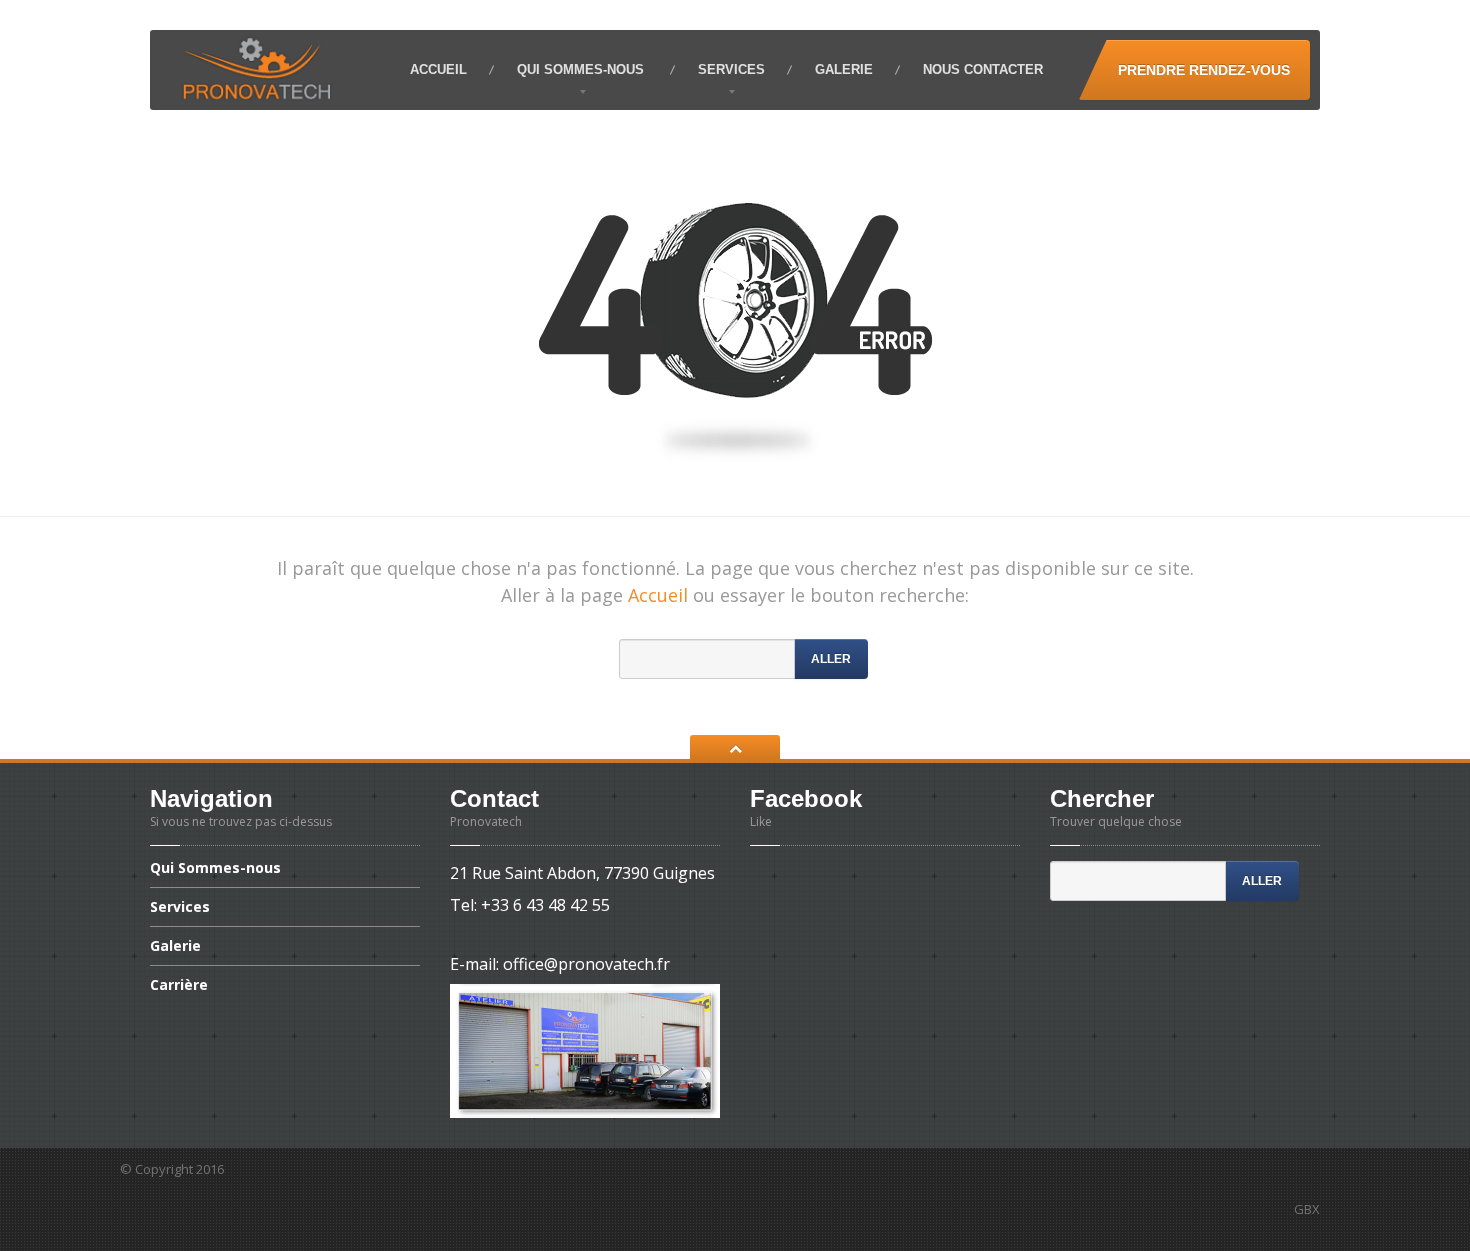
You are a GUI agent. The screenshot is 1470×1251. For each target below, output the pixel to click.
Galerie (844, 69)
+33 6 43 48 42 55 (545, 905)
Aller (831, 659)
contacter (983, 69)
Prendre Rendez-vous (1204, 70)
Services (731, 69)
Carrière (179, 984)
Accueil (438, 69)
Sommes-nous (582, 69)
